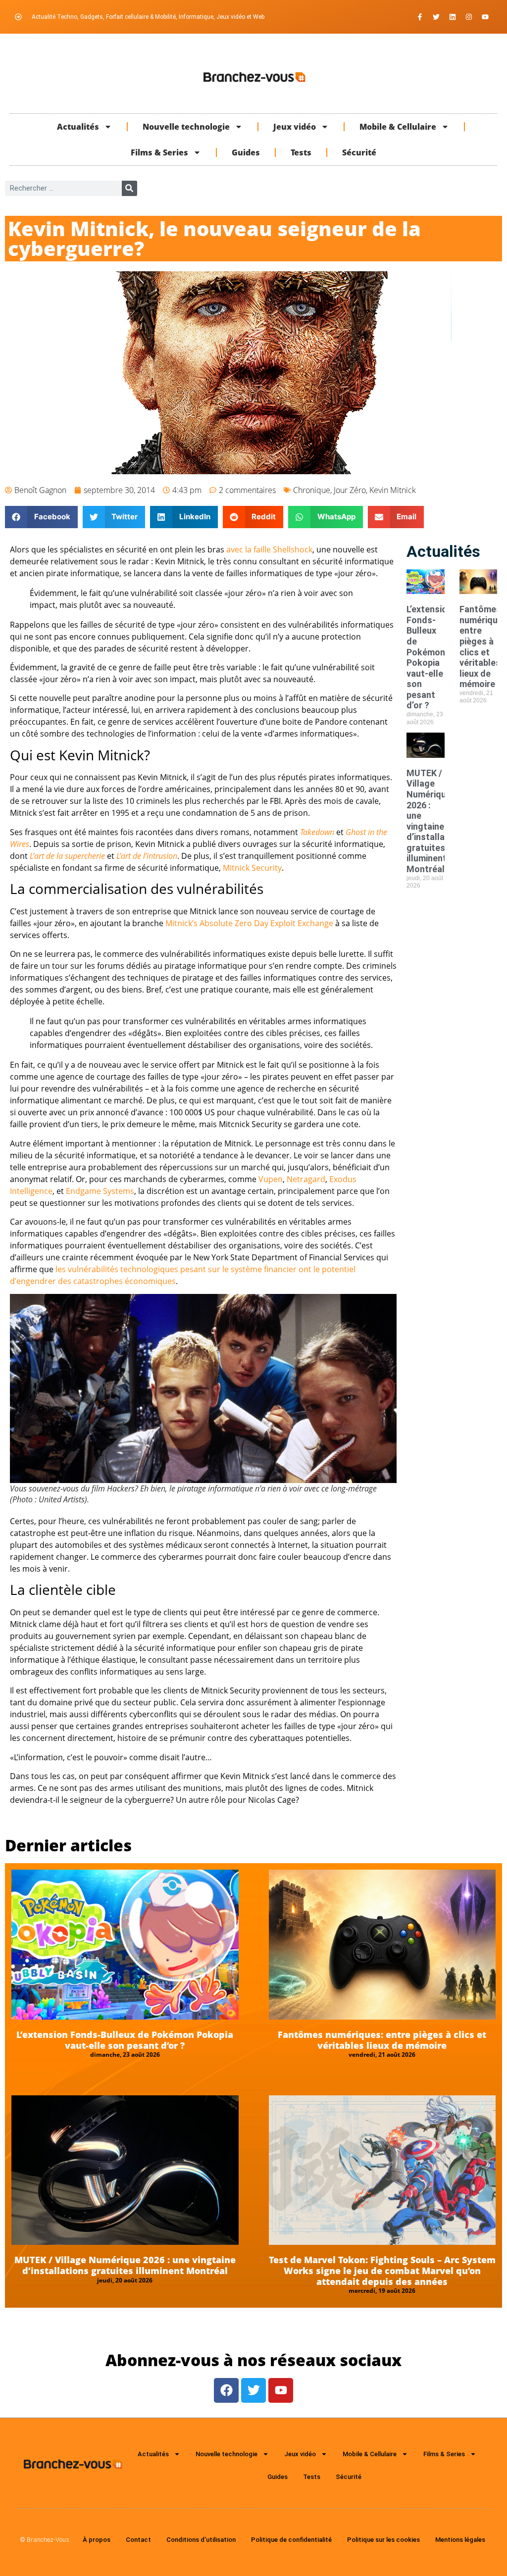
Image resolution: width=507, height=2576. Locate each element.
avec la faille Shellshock (269, 549)
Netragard (306, 1179)
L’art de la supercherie (67, 856)
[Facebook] (226, 2390)
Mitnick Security (252, 868)
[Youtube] (485, 17)
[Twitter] (436, 17)
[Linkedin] (453, 17)
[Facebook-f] (420, 17)
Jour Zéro (350, 490)
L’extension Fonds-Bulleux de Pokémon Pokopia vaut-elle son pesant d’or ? (429, 657)
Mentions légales (460, 2540)
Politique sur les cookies (383, 2540)
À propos (97, 2540)
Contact (138, 2540)
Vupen (271, 1179)
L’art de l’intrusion (147, 856)
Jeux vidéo (295, 127)
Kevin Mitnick (393, 490)
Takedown (317, 832)
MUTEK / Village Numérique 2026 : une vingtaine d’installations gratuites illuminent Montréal (436, 821)
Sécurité (359, 152)
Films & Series (159, 152)
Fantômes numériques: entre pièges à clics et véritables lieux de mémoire (382, 2040)
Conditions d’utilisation (201, 2540)
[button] (41, 517)
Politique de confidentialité (291, 2540)
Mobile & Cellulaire (398, 127)
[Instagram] (469, 17)
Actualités (78, 127)
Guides (246, 152)
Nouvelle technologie (186, 127)
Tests (301, 152)
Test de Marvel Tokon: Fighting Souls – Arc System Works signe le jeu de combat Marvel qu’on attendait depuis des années (382, 2270)
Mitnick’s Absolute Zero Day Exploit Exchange (249, 923)
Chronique (312, 490)
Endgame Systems (100, 1191)
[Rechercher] (129, 188)
